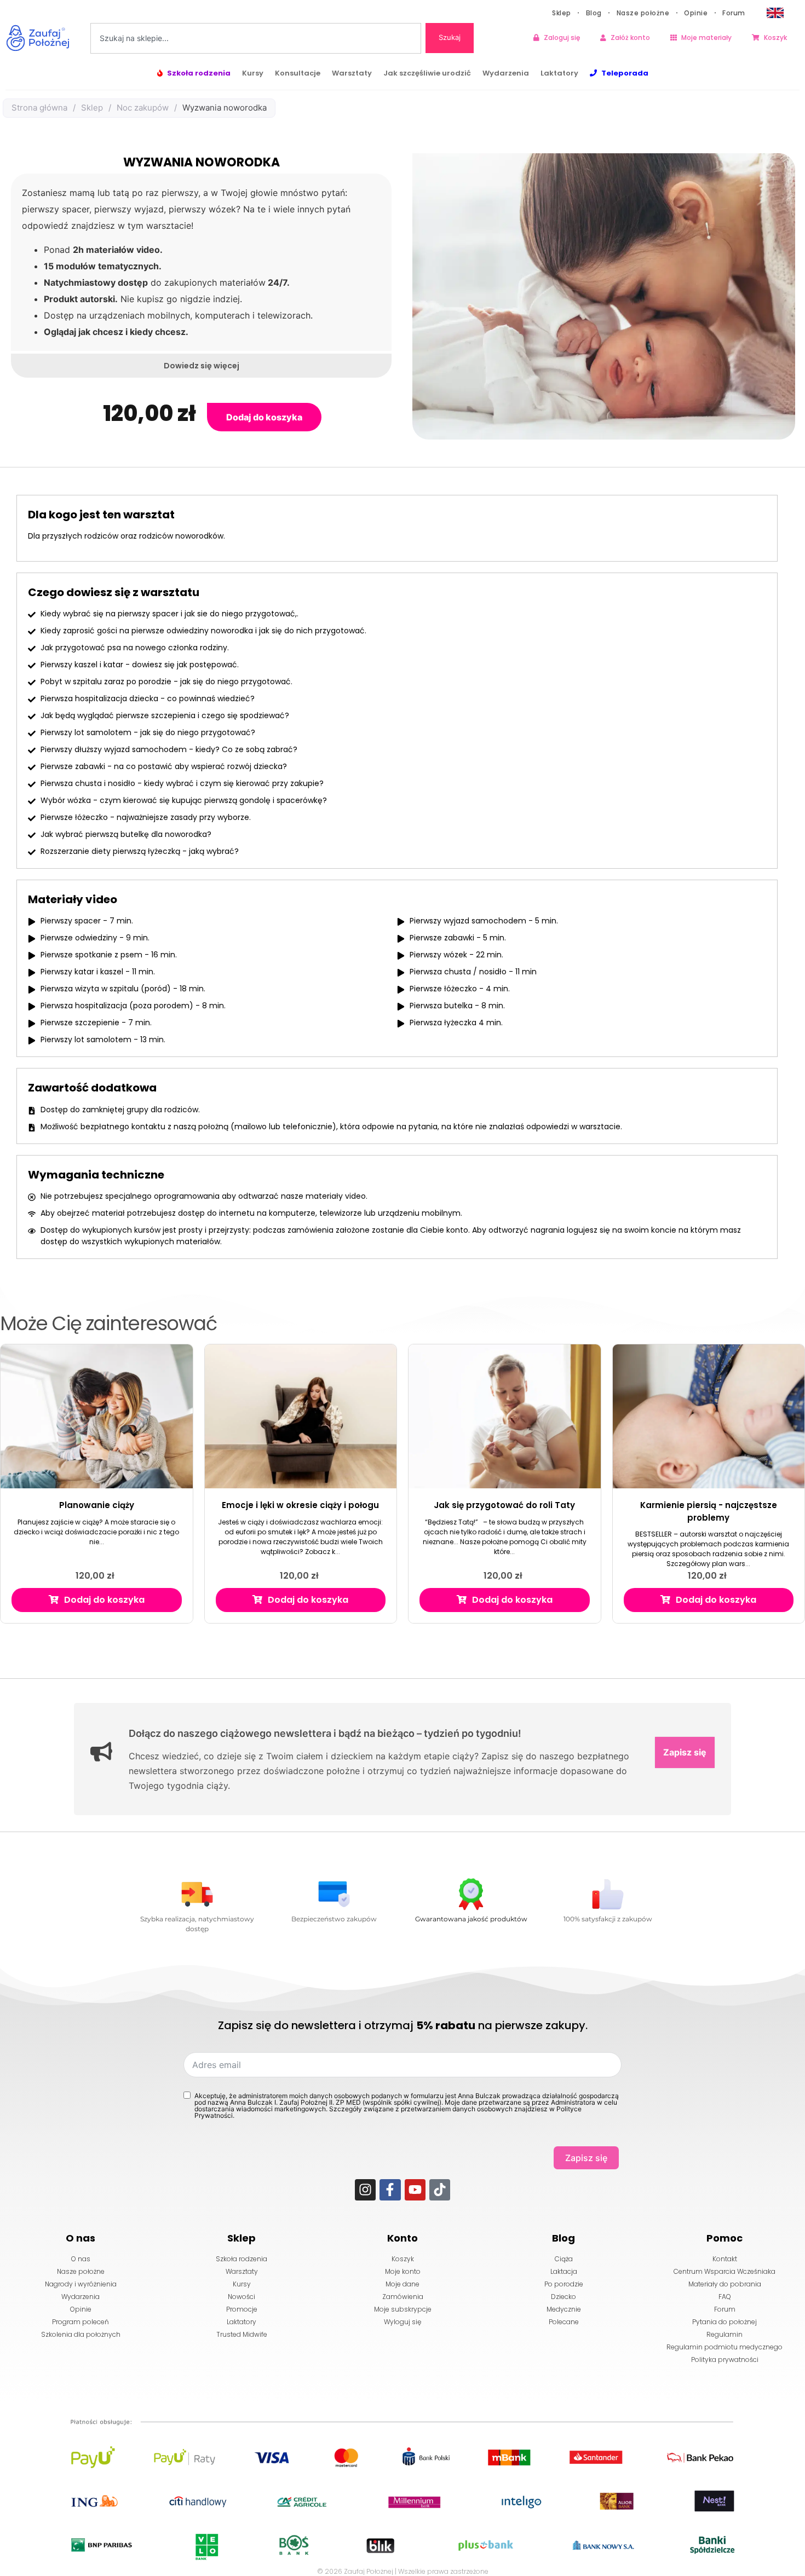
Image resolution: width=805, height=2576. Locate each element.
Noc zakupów (143, 108)
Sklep (562, 13)
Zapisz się (685, 1752)
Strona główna (39, 108)
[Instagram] (365, 2190)
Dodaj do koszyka (264, 417)
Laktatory (559, 73)
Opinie (696, 13)
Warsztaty (352, 73)
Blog (594, 13)
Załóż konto (630, 37)
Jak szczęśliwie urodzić (427, 73)
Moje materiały (706, 37)
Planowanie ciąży (97, 1505)
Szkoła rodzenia (199, 73)
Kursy (253, 73)
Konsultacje (298, 73)
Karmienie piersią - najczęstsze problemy (709, 1511)
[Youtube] (415, 2190)
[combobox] (256, 38)
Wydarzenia (506, 73)
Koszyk (775, 37)
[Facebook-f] (390, 2190)
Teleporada (625, 73)
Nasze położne (643, 13)
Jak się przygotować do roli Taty (504, 1505)
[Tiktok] (440, 2190)
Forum (734, 13)
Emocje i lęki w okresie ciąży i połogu (300, 1505)
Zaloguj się (562, 37)
